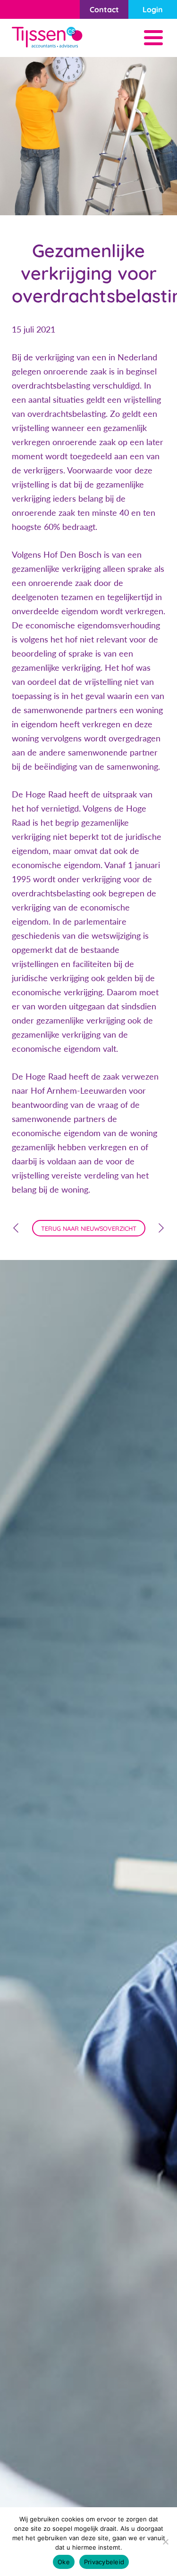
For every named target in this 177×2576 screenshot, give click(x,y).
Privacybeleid (104, 2562)
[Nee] (165, 2542)
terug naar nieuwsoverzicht (89, 1228)
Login (153, 9)
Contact (104, 9)
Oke (64, 2562)
